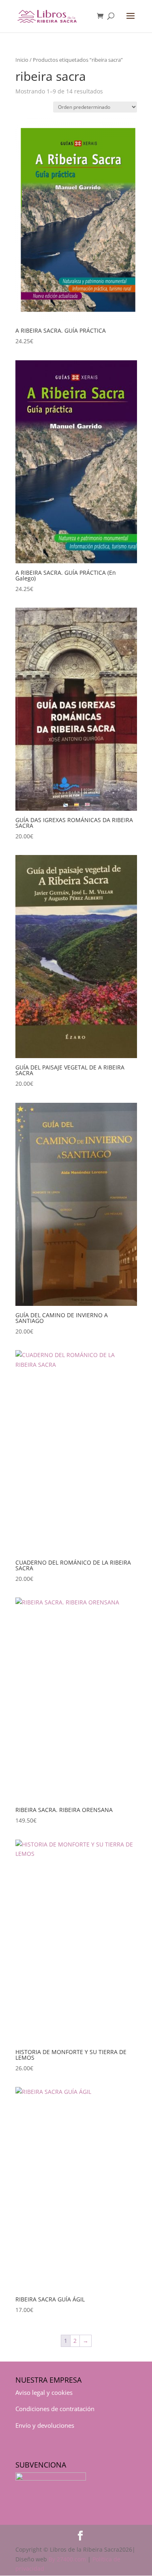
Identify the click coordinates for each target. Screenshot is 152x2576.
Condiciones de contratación (55, 2409)
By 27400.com (67, 2559)
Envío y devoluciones (45, 2425)
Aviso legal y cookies (44, 2392)
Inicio (22, 60)
